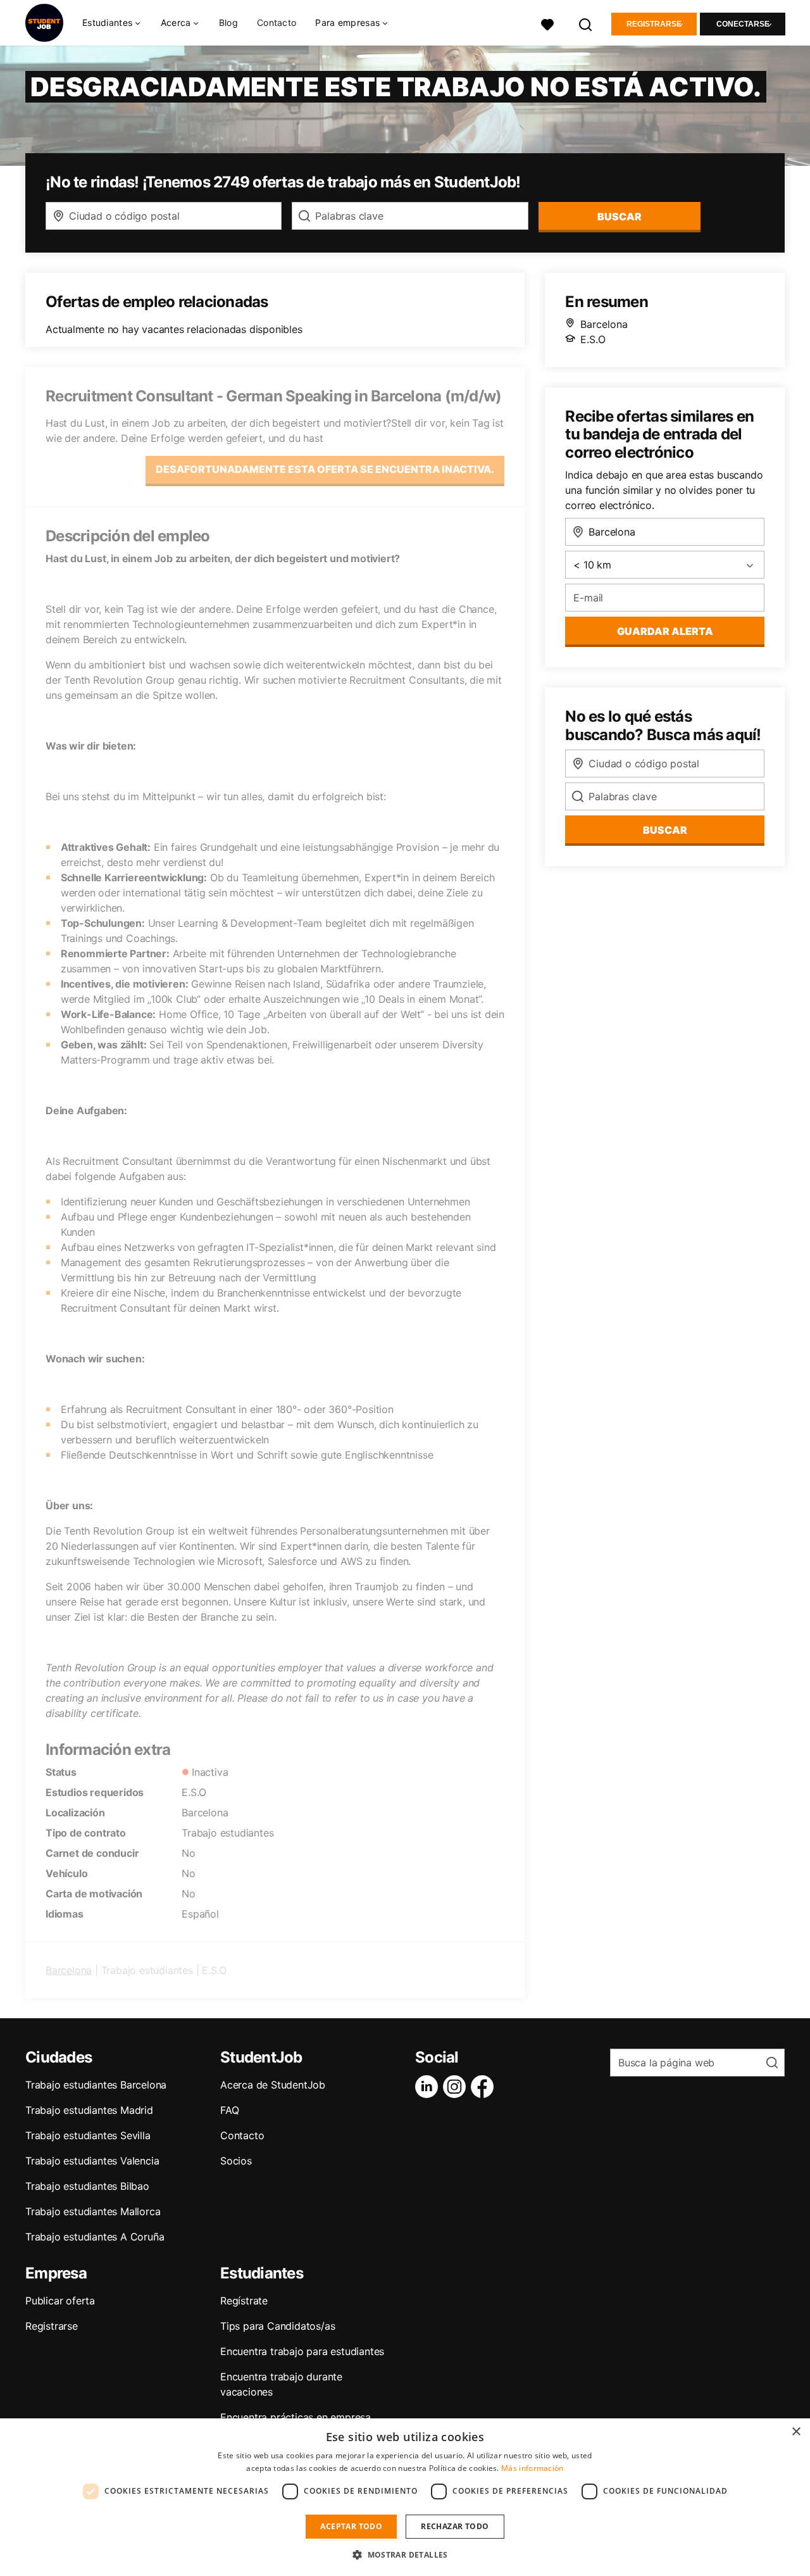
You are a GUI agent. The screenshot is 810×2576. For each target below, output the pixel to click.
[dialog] (405, 2497)
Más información (533, 2468)
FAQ (229, 2110)
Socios (236, 2161)
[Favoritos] (547, 23)
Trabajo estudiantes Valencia (92, 2161)
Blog (228, 22)
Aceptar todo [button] (351, 2526)
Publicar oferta (60, 2301)
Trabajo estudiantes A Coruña (95, 2237)
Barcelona (69, 1970)
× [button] (796, 2432)
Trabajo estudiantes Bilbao (87, 2186)
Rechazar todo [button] (455, 2526)
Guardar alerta (665, 631)
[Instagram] (457, 2087)
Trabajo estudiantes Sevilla (88, 2135)
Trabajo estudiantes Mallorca (93, 2211)
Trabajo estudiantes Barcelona (96, 2085)
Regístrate (244, 2301)
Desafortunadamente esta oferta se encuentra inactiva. (325, 469)
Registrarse (654, 24)
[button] (405, 2554)
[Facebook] (485, 2087)
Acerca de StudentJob (273, 2085)
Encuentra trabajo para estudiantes (302, 2351)
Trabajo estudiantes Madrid (89, 2110)
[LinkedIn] (429, 2087)
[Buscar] (586, 23)
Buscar (620, 217)
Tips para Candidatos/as (277, 2326)
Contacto (277, 22)
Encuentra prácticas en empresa (296, 2417)
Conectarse (743, 24)
